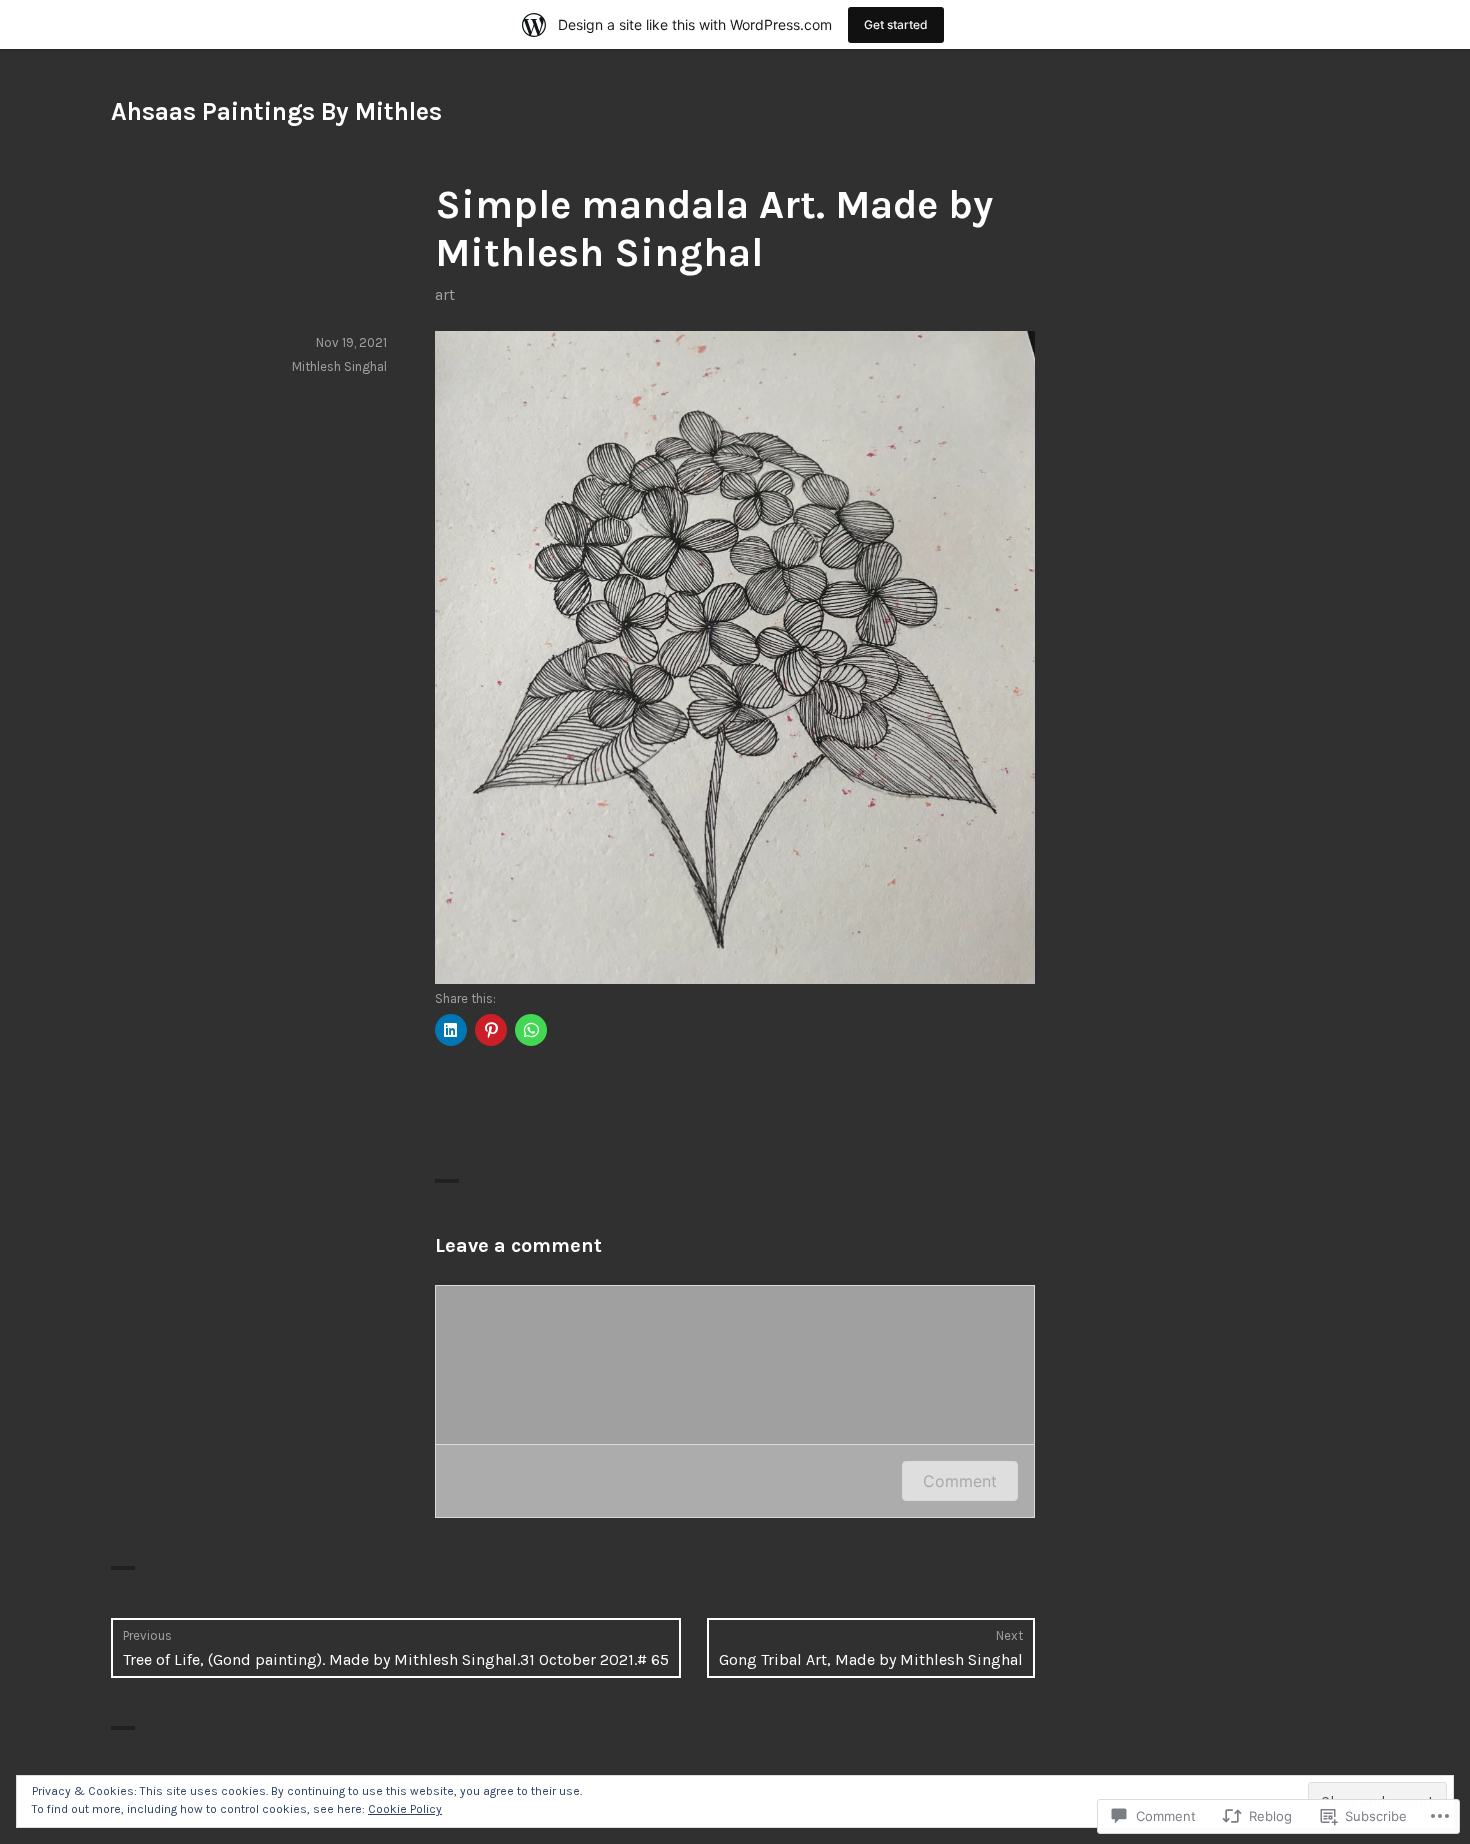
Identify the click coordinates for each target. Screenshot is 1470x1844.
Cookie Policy (405, 1809)
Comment (960, 1481)
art (445, 294)
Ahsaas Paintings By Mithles (276, 111)
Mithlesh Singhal (339, 366)
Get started (896, 24)
